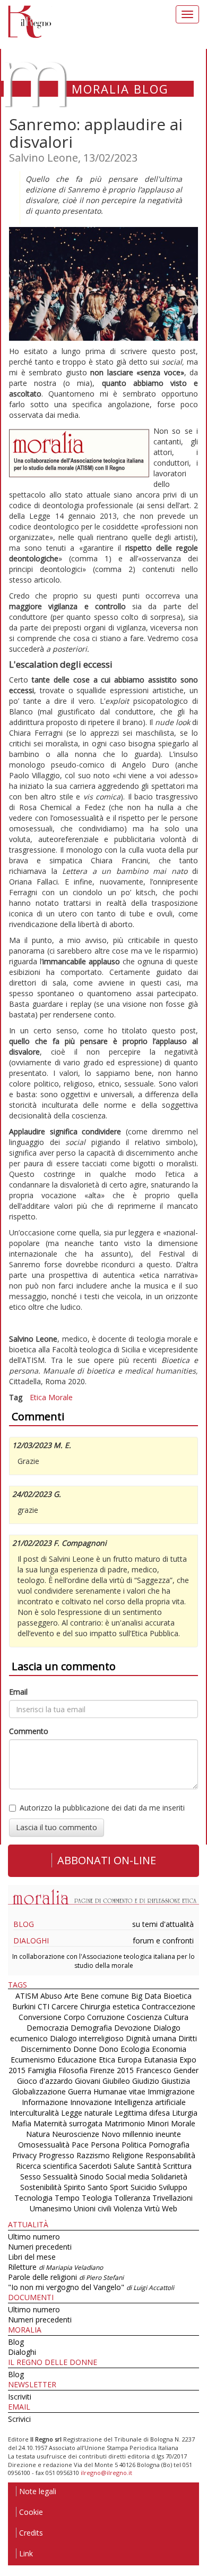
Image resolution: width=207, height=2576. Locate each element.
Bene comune (105, 1996)
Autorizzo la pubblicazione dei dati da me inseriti (102, 1808)
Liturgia (185, 2113)
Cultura (176, 2017)
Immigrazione (171, 2091)
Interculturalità (34, 2113)
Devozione (133, 2028)
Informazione (45, 2102)
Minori (158, 2123)
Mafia (21, 2123)
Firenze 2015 (112, 2070)
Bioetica (178, 1996)
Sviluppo (173, 2187)
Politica (134, 2145)
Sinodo (92, 2177)
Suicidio (144, 2187)
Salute (124, 2166)
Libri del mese (32, 2257)
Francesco (154, 2070)
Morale (61, 1397)
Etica (38, 1397)
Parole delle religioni (66, 2277)
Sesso (31, 2177)
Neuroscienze (76, 2134)
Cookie (31, 2512)
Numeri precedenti (40, 2247)
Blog (24, 1924)
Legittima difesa (142, 2113)
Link (26, 2553)
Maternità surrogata (68, 2123)
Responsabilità (170, 2155)
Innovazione (91, 2102)
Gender (186, 2070)
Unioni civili (93, 2208)
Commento (29, 1731)
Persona (106, 2145)
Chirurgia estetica (110, 2006)
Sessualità (60, 2177)
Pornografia (169, 2145)
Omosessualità (44, 2145)
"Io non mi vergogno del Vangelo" (91, 2287)
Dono (109, 2049)
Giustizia (176, 2081)
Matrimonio (125, 2123)
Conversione (40, 2017)
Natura (38, 2134)
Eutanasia (161, 2060)
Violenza (128, 2208)
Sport (119, 2187)
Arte (71, 1996)
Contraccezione (169, 2006)
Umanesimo (51, 2208)
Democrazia (48, 2028)
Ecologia (135, 2049)
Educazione (77, 2060)
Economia (169, 2049)
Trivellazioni (172, 2198)
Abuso (51, 1996)
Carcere (65, 2006)
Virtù (152, 2208)
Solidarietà (169, 2177)
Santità (149, 2166)
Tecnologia (33, 2198)
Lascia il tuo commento (57, 1827)
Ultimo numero (34, 2237)
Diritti (188, 2038)
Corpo (74, 2017)
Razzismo (93, 2155)
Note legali (38, 2491)
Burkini (24, 2006)
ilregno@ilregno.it (106, 2473)
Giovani (88, 2081)
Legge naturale (87, 2113)
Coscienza (144, 2017)
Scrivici (19, 2419)
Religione (128, 2155)
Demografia (91, 2028)
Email (18, 1692)
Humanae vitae (119, 2091)
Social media (127, 2177)
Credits (31, 2533)
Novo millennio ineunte (141, 2134)
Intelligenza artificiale (150, 2102)
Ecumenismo (33, 2060)
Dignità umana (151, 2038)
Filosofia (73, 2070)
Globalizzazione (39, 2091)
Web (170, 2208)
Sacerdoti (95, 2166)
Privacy (24, 2155)
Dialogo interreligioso (87, 2038)
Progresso (57, 2155)
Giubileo (116, 2081)
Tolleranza (133, 2198)
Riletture (55, 2267)
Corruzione (106, 2017)
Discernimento (46, 2049)
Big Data (146, 1996)
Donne (85, 2049)
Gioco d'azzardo (45, 2081)
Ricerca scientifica (46, 2166)
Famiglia (42, 2070)
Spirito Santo (86, 2187)
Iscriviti (20, 2397)
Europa (130, 2060)
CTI (44, 2006)
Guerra (80, 2091)
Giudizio (146, 2081)
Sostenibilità (41, 2187)
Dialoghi (31, 1941)
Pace (80, 2145)
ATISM (27, 1996)
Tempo (67, 2198)
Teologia (97, 2198)
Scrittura (177, 2166)
